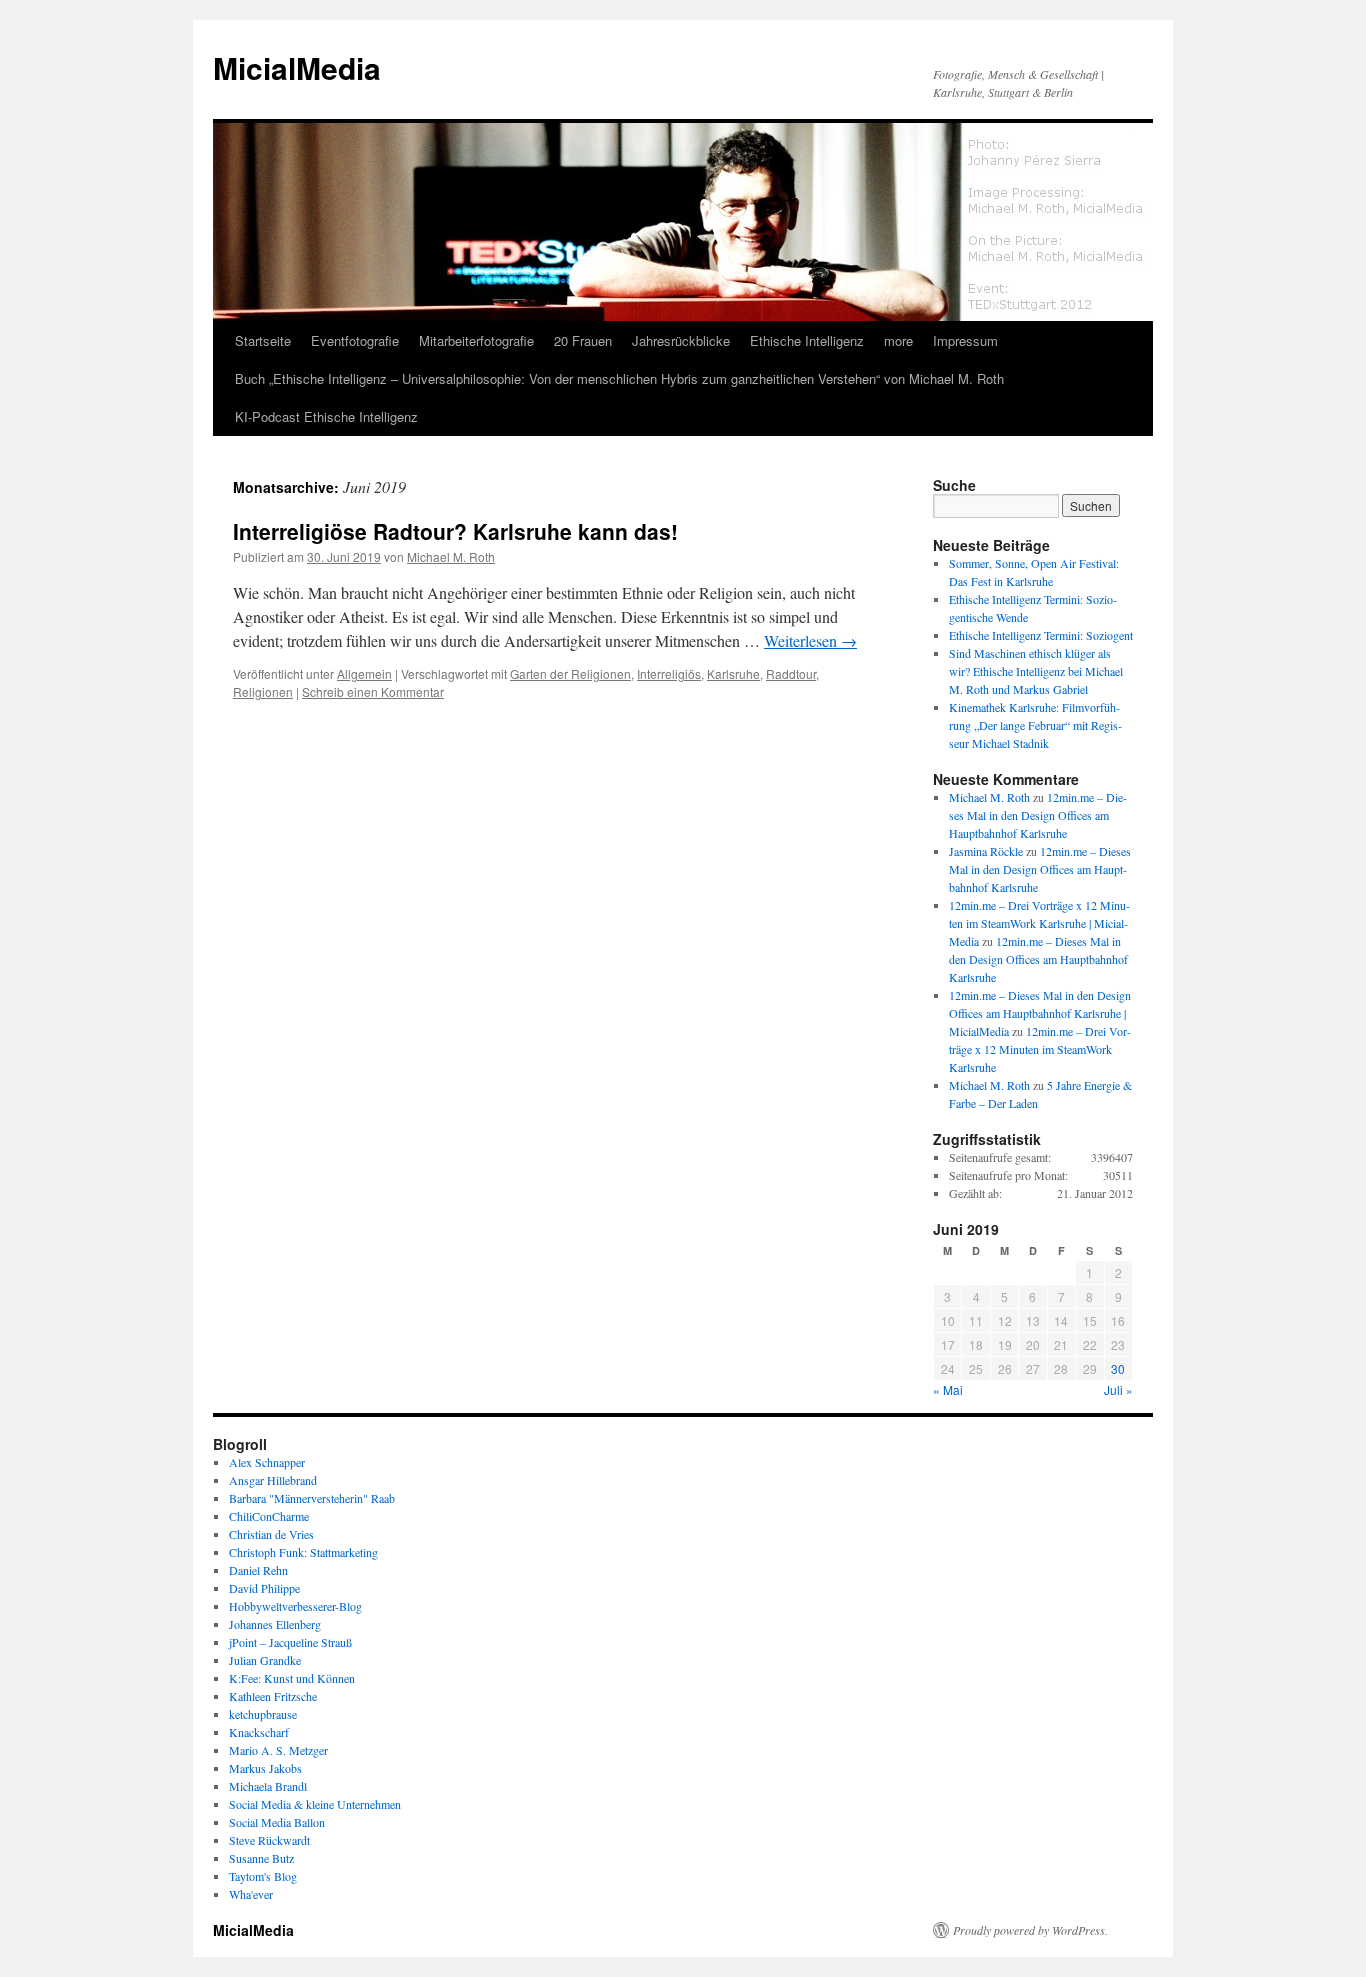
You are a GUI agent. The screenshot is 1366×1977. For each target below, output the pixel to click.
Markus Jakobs (265, 1768)
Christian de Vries (271, 1534)
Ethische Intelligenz (807, 340)
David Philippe (264, 1588)
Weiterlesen (810, 640)
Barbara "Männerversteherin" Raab (312, 1498)
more (898, 340)
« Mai (948, 1389)
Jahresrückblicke (681, 340)
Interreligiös (669, 673)
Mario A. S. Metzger (278, 1750)
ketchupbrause (263, 1714)
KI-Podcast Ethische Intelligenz (326, 416)
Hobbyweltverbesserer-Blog (295, 1606)
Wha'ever (251, 1894)
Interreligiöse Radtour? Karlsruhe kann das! (455, 531)
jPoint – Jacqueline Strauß (290, 1642)
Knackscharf (259, 1732)
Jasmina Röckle (986, 851)
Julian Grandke (265, 1660)
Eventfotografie (355, 340)
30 (1118, 1368)
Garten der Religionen (570, 673)
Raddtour (791, 673)
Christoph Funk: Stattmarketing (303, 1552)
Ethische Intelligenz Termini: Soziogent (1041, 635)
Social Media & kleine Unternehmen (315, 1804)
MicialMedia (297, 67)
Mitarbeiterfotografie (476, 340)
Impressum (965, 340)
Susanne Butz (261, 1858)
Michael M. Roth (451, 556)
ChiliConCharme (269, 1516)
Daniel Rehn (258, 1570)
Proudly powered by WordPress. (1030, 1930)
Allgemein (364, 673)
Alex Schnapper (267, 1462)
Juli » (1118, 1389)
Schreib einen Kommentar (373, 691)
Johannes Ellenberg (275, 1624)
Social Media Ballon (277, 1822)
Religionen (263, 691)
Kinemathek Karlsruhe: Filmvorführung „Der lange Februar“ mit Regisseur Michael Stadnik (1035, 725)
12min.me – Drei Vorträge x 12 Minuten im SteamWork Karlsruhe (1040, 1049)
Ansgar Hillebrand (273, 1480)
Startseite (263, 340)
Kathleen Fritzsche (273, 1696)
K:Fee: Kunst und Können (292, 1678)
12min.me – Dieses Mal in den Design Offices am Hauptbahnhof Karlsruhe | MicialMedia (1040, 1013)
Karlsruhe (733, 673)
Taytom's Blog (263, 1876)
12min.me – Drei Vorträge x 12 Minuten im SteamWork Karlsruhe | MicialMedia (1039, 923)
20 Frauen (583, 340)
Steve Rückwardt (269, 1840)
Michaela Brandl (268, 1786)
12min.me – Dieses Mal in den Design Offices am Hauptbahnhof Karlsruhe (1038, 815)
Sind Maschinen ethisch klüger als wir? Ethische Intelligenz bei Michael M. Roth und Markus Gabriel (1036, 671)
